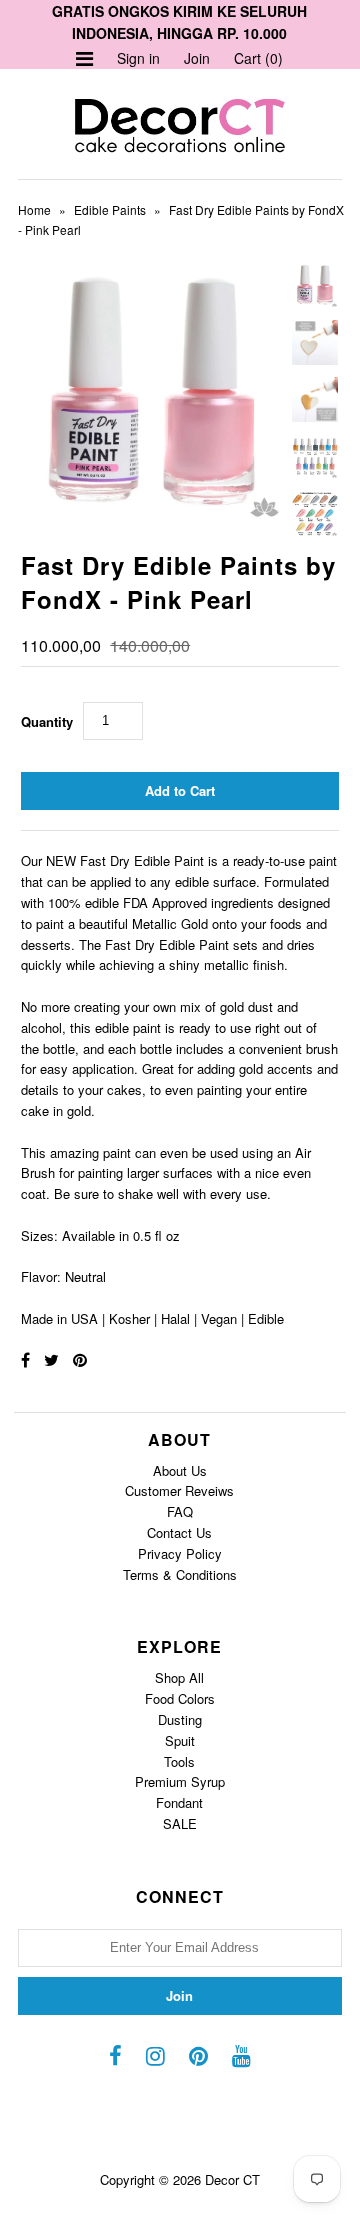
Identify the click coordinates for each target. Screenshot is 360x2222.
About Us (180, 1470)
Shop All (179, 1677)
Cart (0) (258, 58)
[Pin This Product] (80, 1359)
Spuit (180, 1740)
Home (34, 209)
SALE (180, 1823)
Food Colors (180, 1698)
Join (197, 58)
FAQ (180, 1511)
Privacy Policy (180, 1553)
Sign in (138, 58)
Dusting (180, 1719)
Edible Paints (110, 209)
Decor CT (232, 2179)
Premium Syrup (180, 1781)
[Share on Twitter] (51, 1359)
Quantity (47, 721)
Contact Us (179, 1532)
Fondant (179, 1802)
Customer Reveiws (179, 1490)
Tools (179, 1761)
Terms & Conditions (180, 1574)
